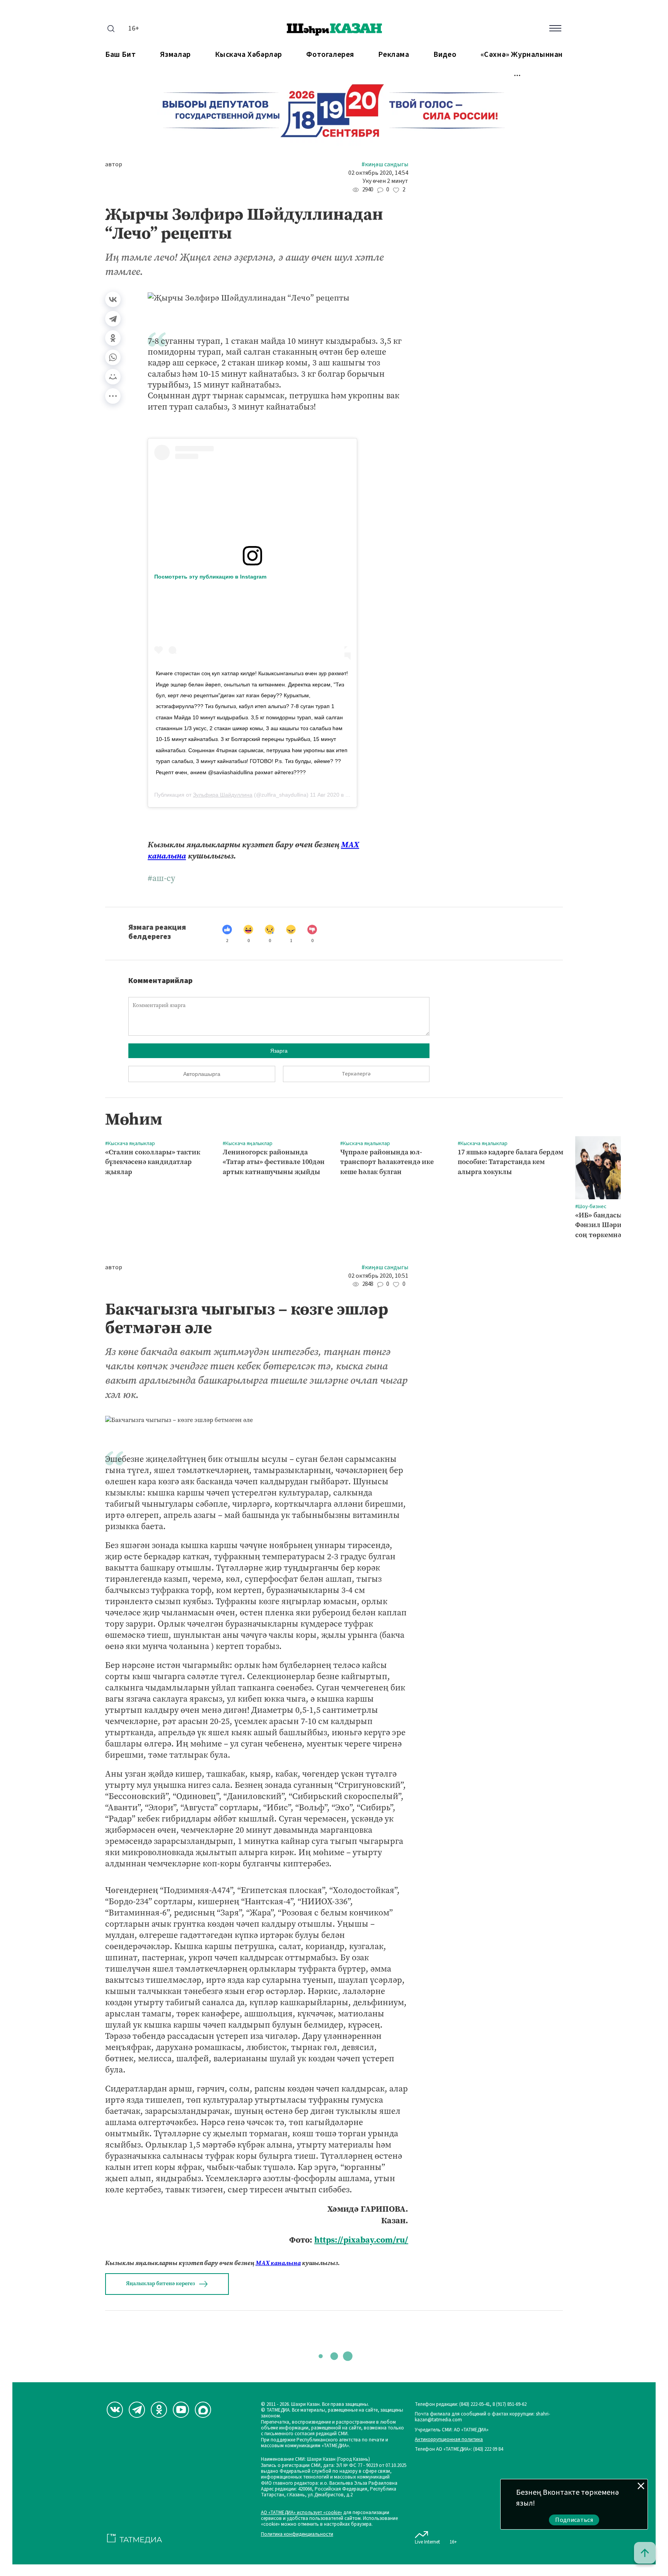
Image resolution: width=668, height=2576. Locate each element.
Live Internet (427, 2542)
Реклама (394, 55)
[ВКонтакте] (113, 299)
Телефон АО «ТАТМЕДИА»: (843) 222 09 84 (459, 2449)
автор (114, 165)
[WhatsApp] (113, 357)
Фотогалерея (330, 55)
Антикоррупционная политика (449, 2440)
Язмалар (176, 55)
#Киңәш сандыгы (385, 165)
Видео (445, 55)
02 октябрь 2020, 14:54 (378, 173)
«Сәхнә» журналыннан (522, 55)
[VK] (115, 2410)
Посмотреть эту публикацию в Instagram (210, 577)
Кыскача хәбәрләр (249, 55)
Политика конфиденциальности (297, 2534)
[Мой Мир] (113, 377)
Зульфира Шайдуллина (223, 795)
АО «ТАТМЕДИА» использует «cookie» (302, 2513)
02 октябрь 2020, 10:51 (378, 1276)
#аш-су (161, 878)
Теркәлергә (356, 1074)
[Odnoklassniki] (159, 2410)
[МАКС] (203, 2410)
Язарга (279, 1051)
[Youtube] (181, 2410)
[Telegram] (113, 319)
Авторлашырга (202, 1074)
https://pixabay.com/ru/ (361, 2240)
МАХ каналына (278, 2263)
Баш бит (120, 55)
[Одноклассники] (113, 338)
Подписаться (574, 2520)
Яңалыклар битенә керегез (160, 2283)
